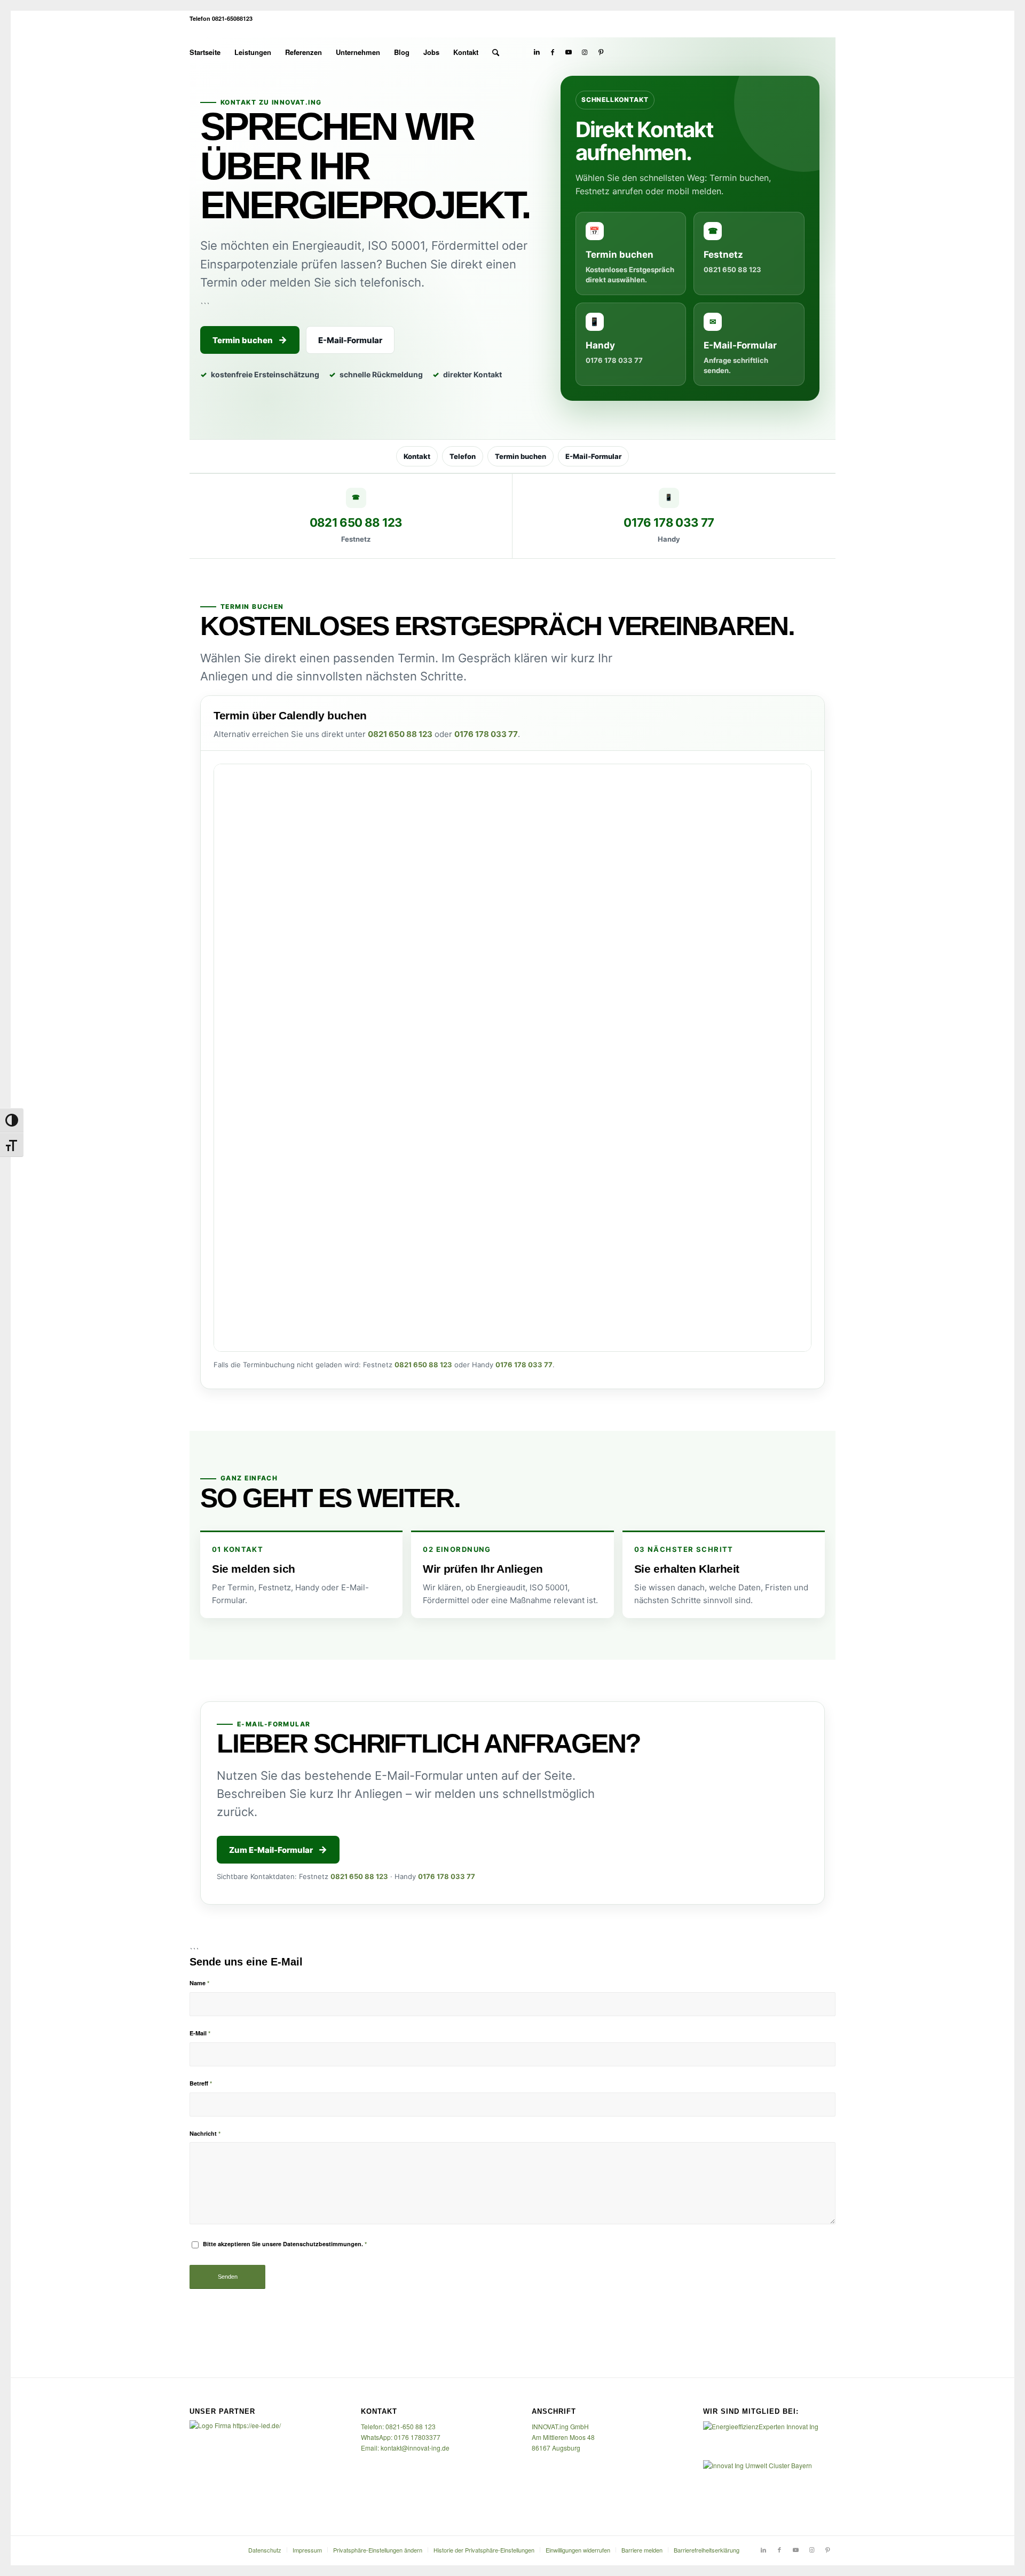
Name (199, 1983)
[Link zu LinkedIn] (537, 52)
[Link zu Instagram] (585, 52)
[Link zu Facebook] (553, 52)
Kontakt (417, 456)
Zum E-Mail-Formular (271, 1850)
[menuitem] (205, 52)
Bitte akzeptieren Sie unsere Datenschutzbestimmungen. (285, 2244)
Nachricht (205, 2133)
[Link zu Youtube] (569, 52)
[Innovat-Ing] (805, 52)
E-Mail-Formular (350, 340)
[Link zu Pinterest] (601, 52)
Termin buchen (243, 340)
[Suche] (496, 52)
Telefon (463, 456)
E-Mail (200, 2033)
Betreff (201, 2083)
